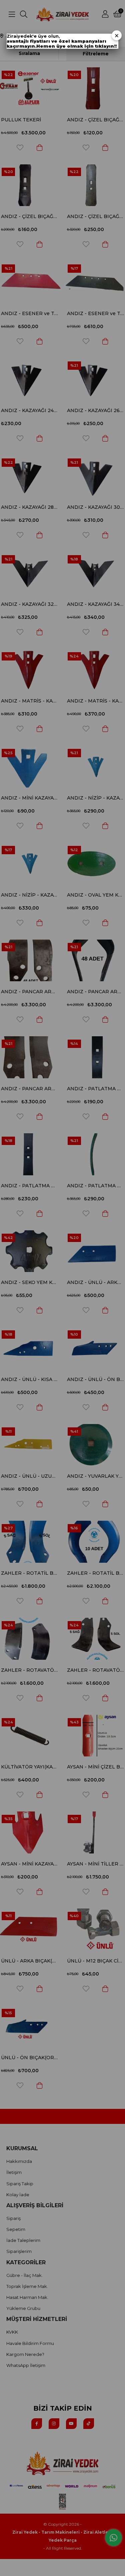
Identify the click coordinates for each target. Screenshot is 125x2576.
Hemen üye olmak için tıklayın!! (76, 46)
